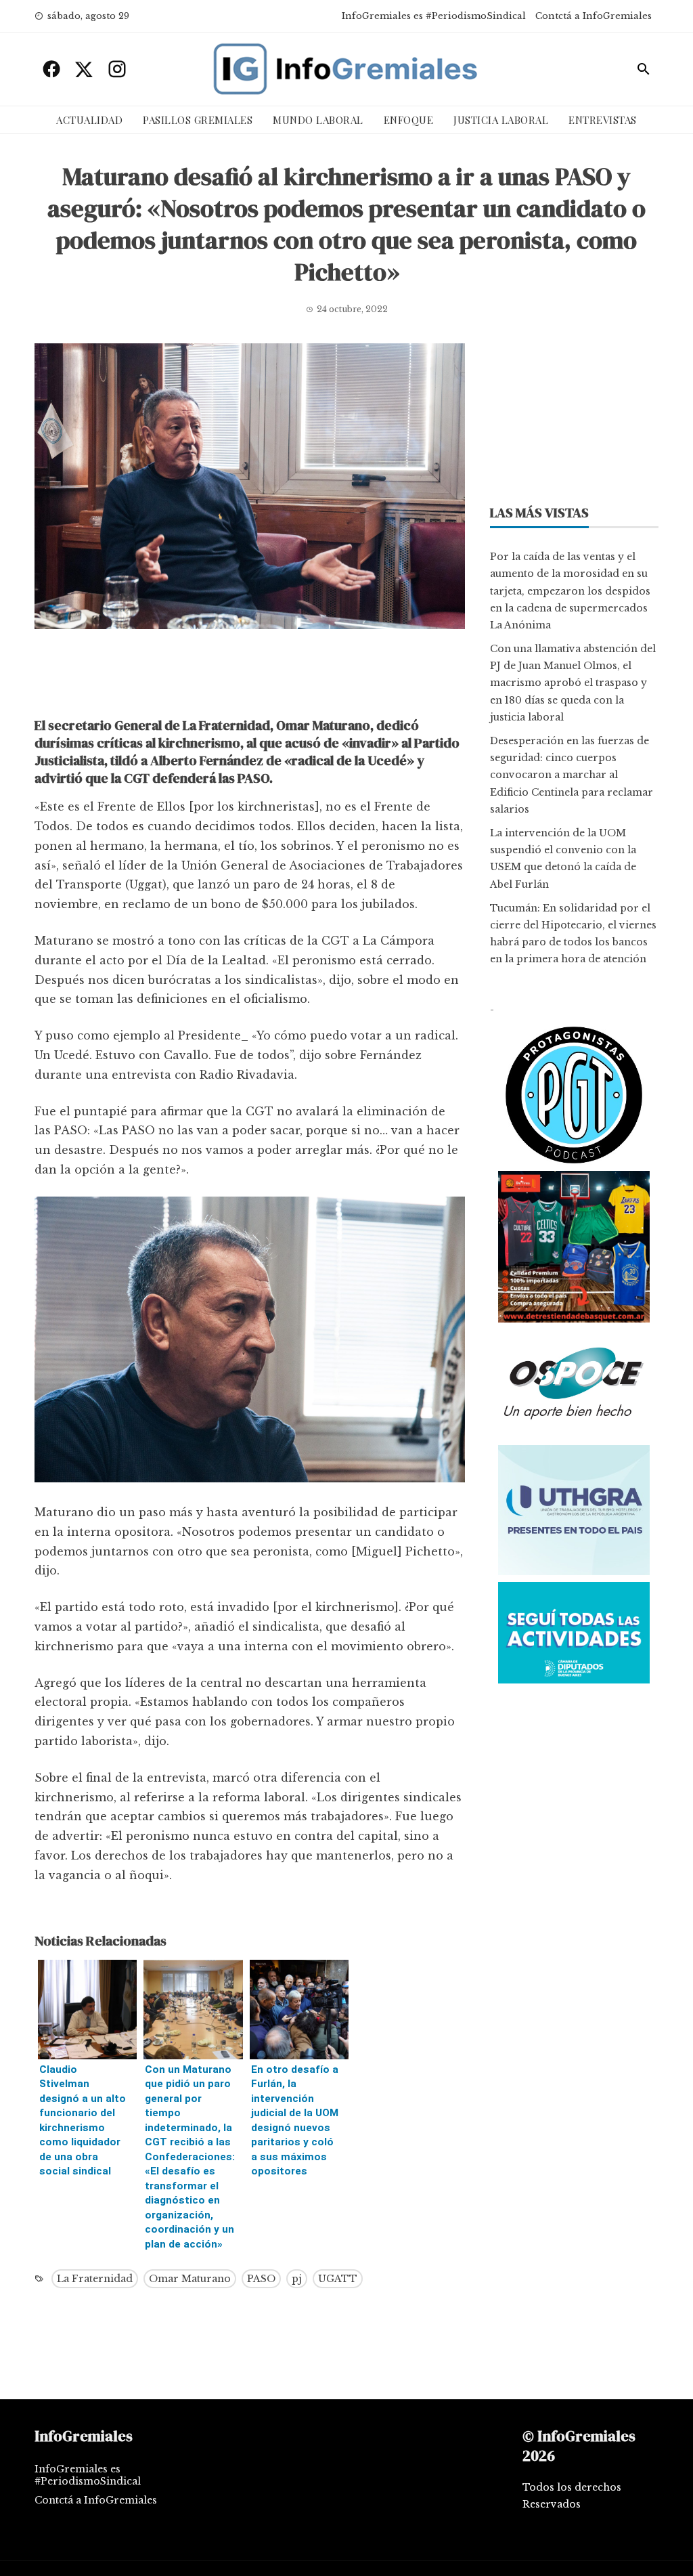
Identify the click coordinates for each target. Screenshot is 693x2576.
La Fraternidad (95, 2279)
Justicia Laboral (501, 120)
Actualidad (89, 120)
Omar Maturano (190, 2279)
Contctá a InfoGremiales (594, 16)
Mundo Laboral (318, 120)
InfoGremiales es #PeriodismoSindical (434, 16)
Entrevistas (603, 120)
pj (297, 2279)
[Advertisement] (250, 677)
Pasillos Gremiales (198, 120)
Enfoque (409, 120)
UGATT (338, 2279)
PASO (261, 2279)
